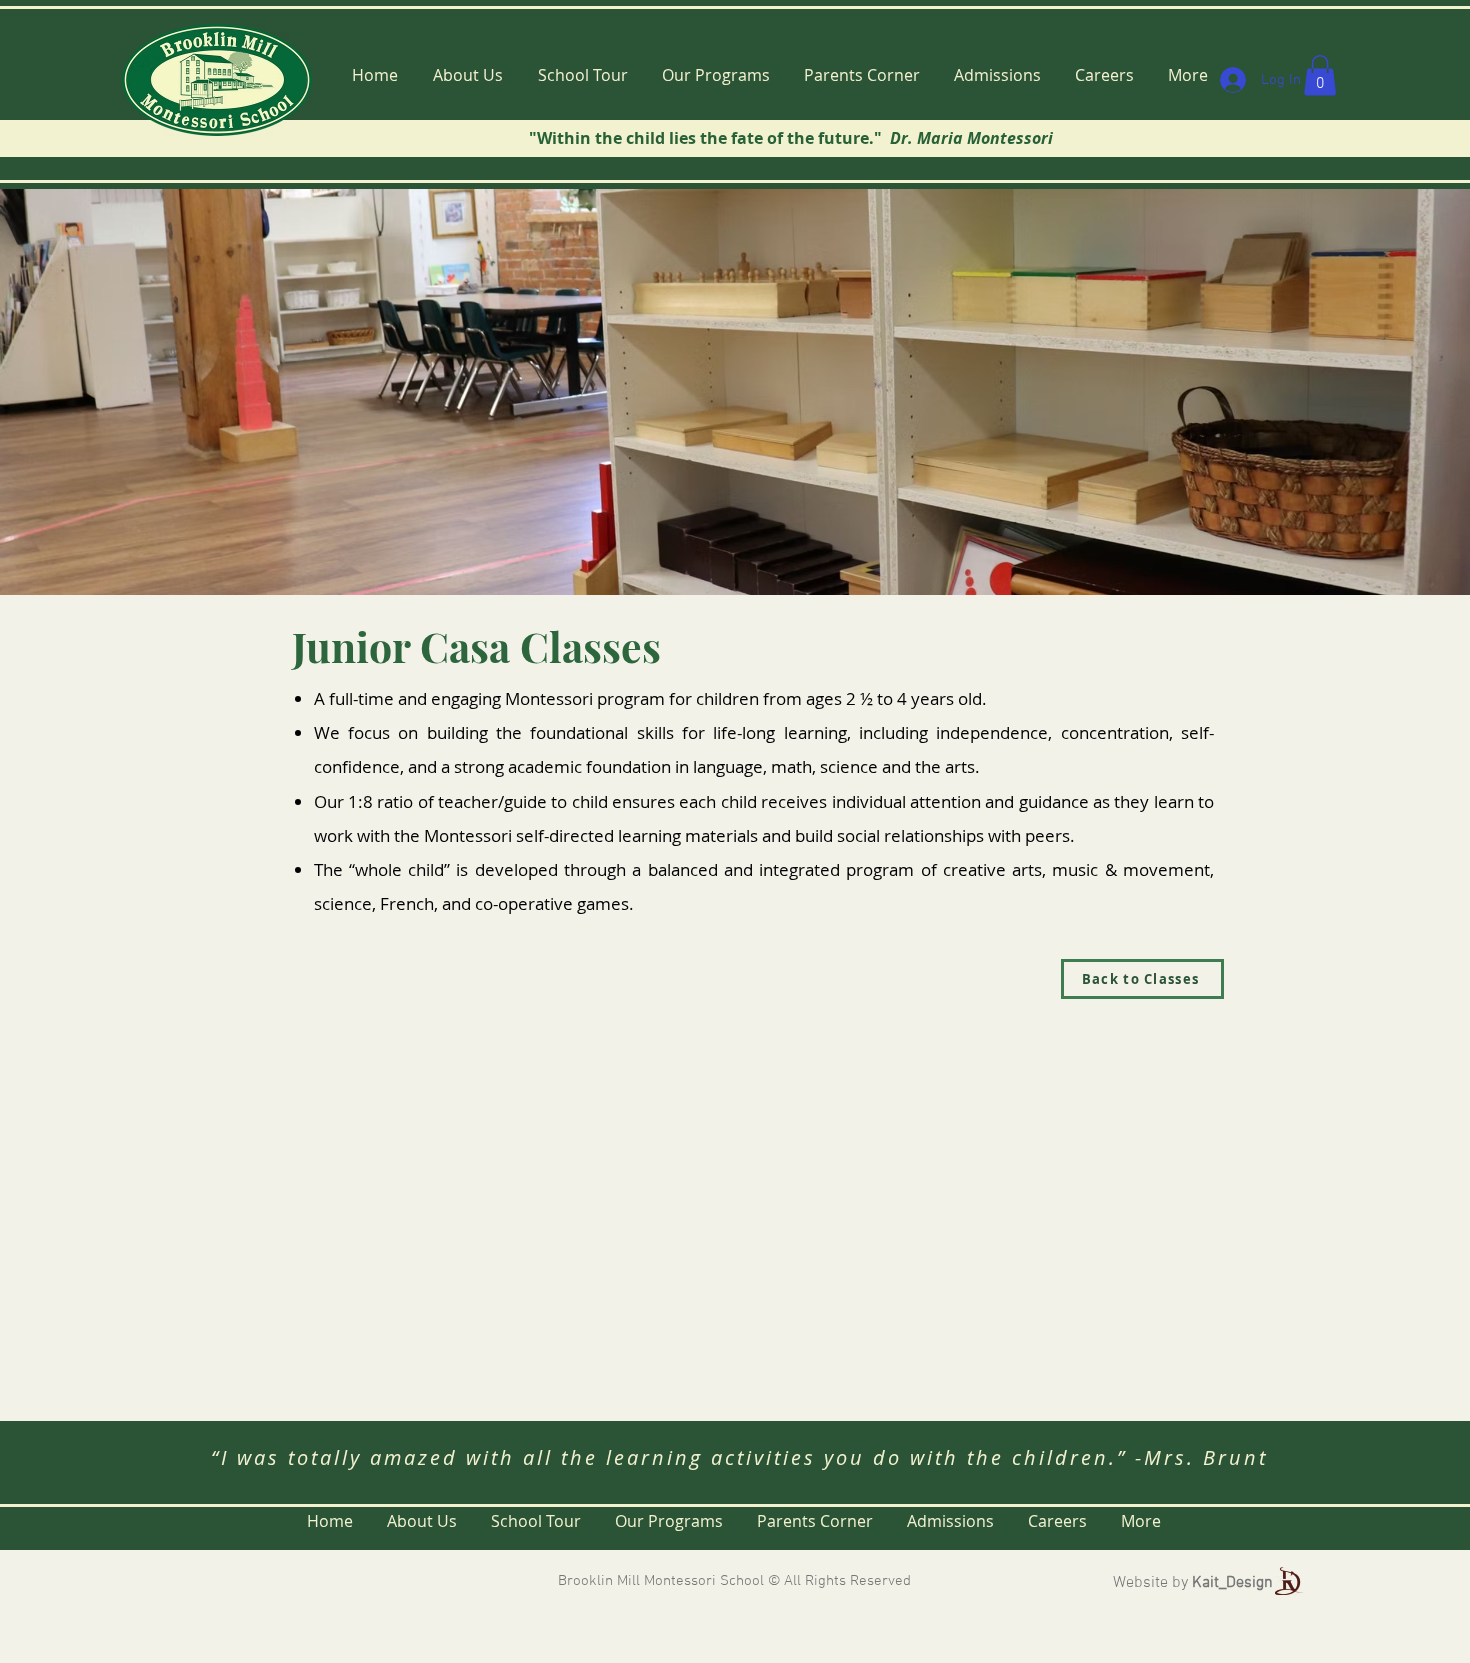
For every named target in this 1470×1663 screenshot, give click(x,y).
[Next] (1361, 392)
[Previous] (109, 392)
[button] (1320, 75)
